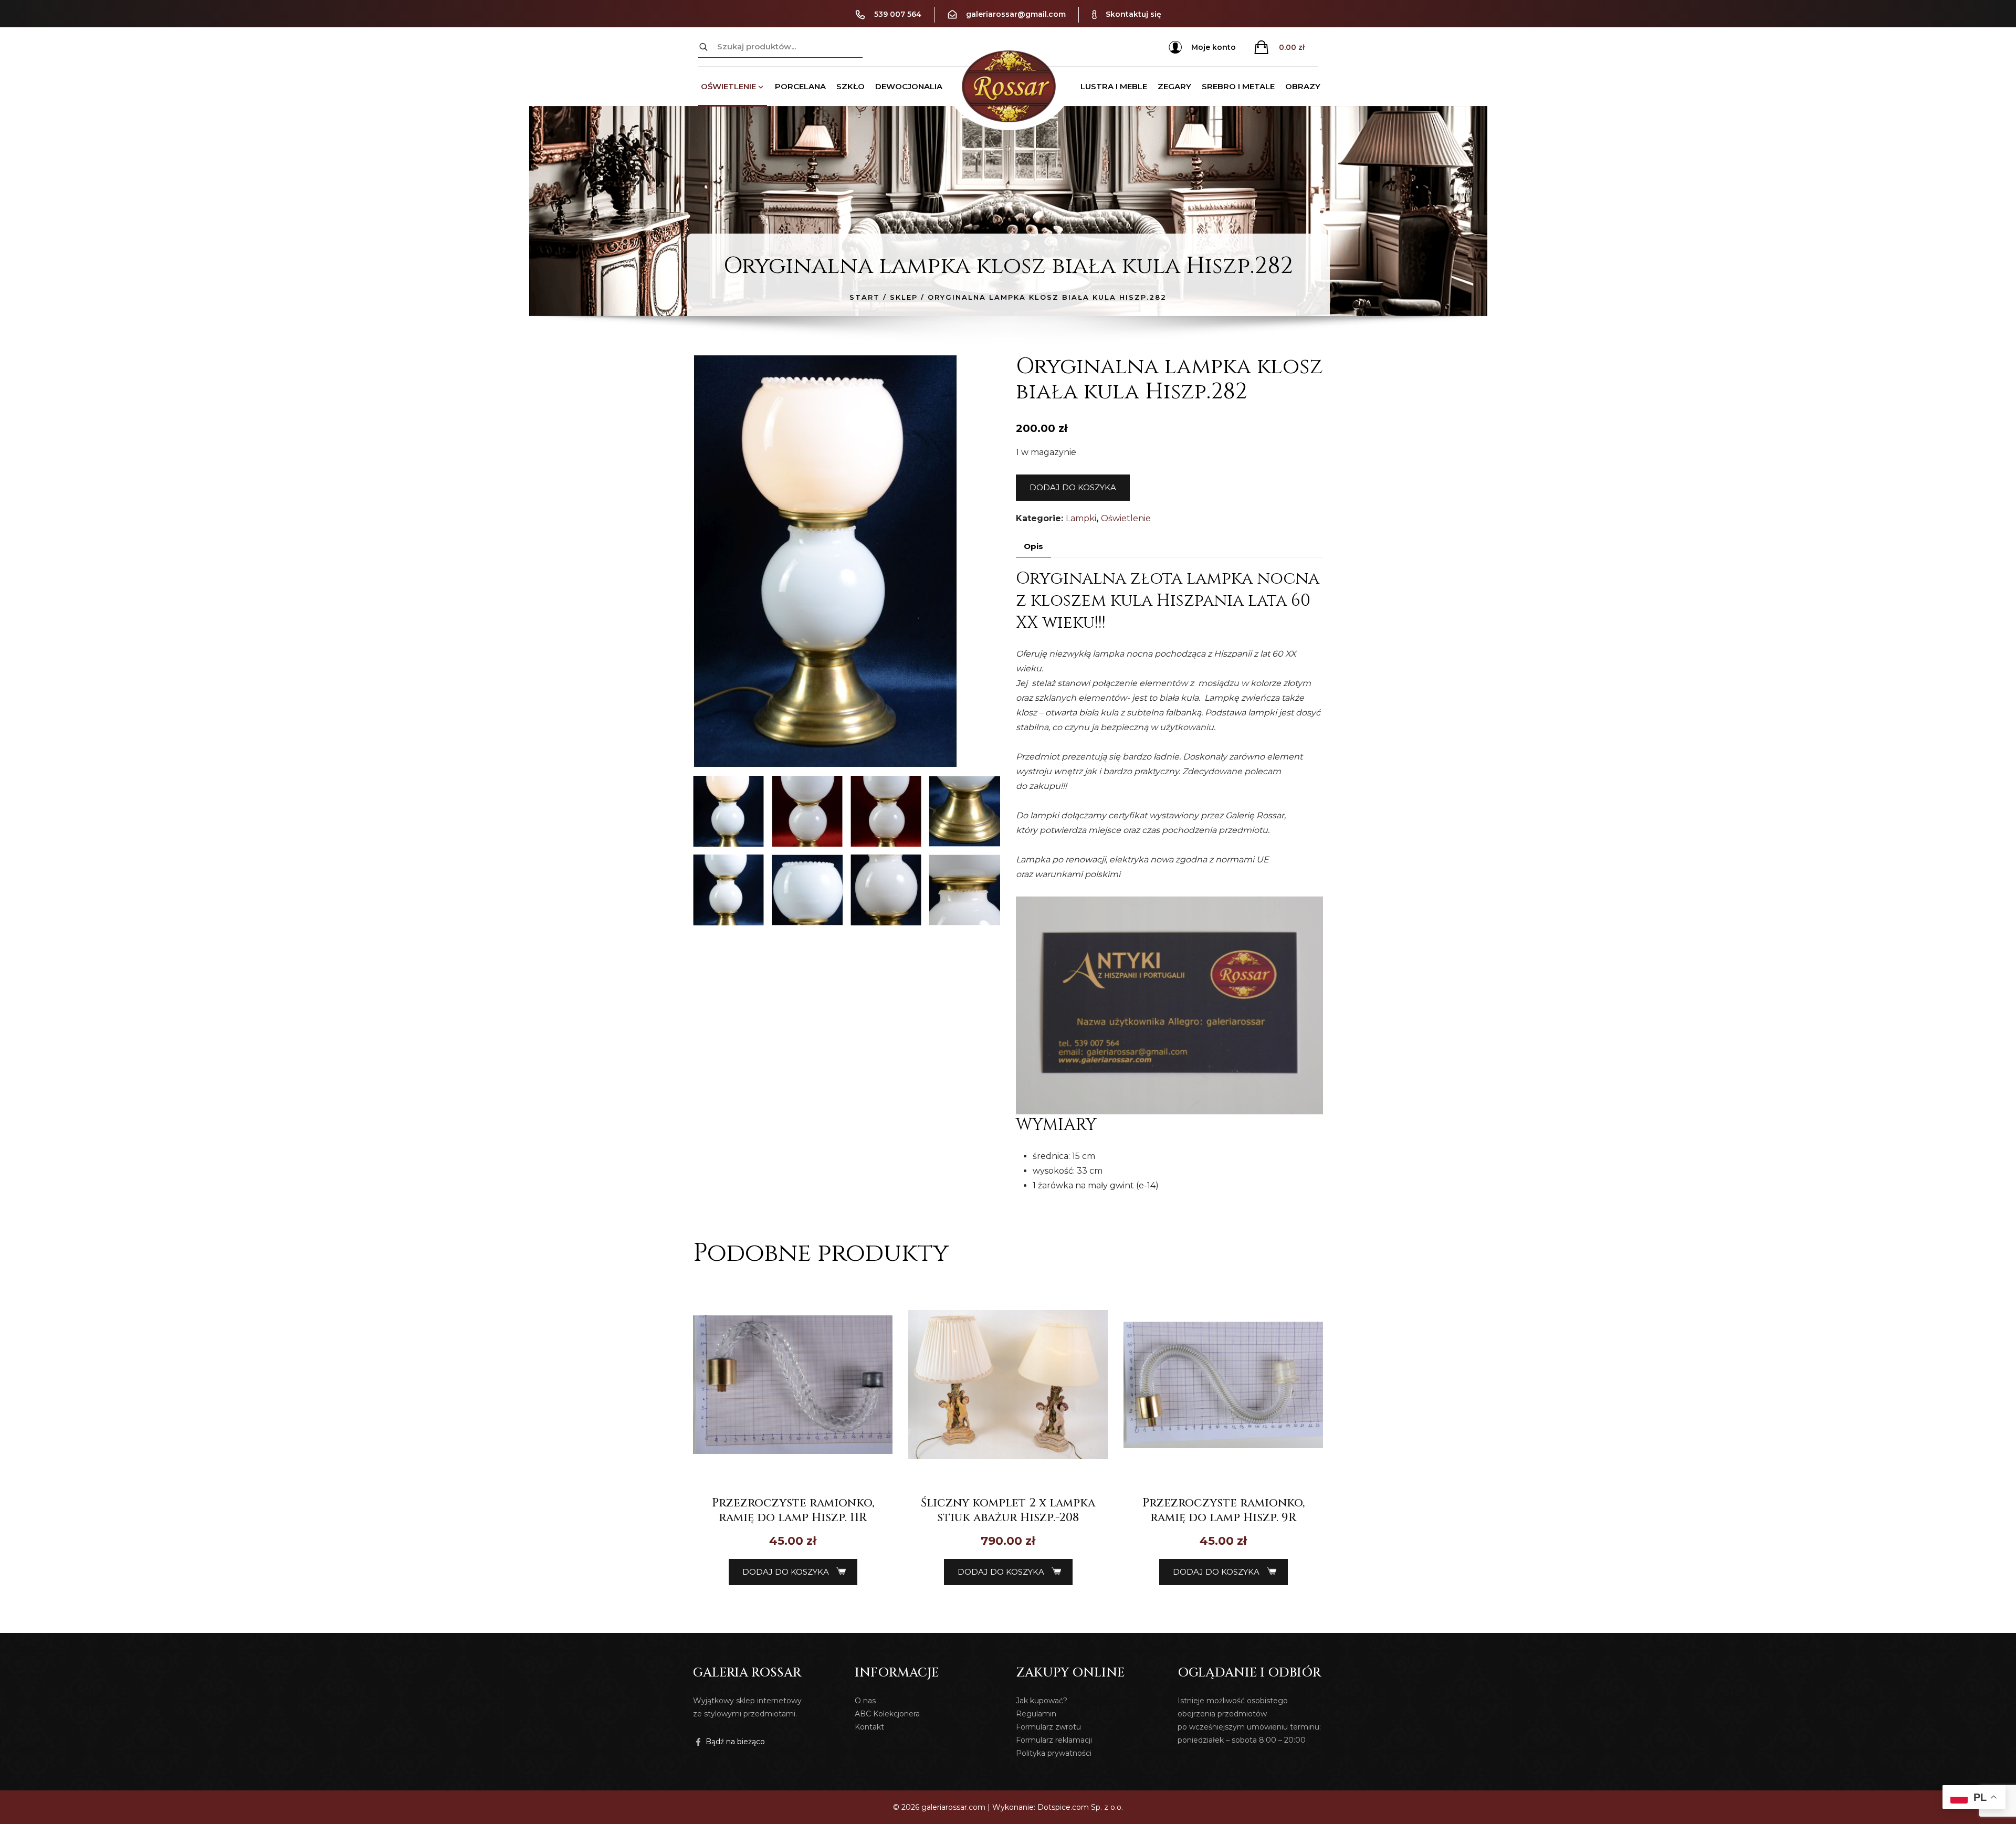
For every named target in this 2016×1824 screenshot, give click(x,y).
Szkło (850, 86)
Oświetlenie (728, 86)
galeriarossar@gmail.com (1016, 14)
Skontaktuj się (1133, 14)
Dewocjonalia (909, 86)
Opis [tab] (1033, 546)
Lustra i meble (1114, 86)
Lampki (1081, 518)
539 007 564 (898, 14)
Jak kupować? (1042, 1701)
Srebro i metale (1238, 86)
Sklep (904, 297)
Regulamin (1036, 1714)
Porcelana (800, 86)
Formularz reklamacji (1054, 1740)
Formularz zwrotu (1048, 1727)
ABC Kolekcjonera (887, 1714)
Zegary (1174, 86)
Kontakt (869, 1727)
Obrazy (1303, 86)
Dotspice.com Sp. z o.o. (1080, 1807)
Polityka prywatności (1054, 1753)
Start (865, 297)
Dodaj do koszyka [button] (786, 1572)
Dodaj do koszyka (1073, 487)
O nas (865, 1701)
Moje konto (1214, 47)
